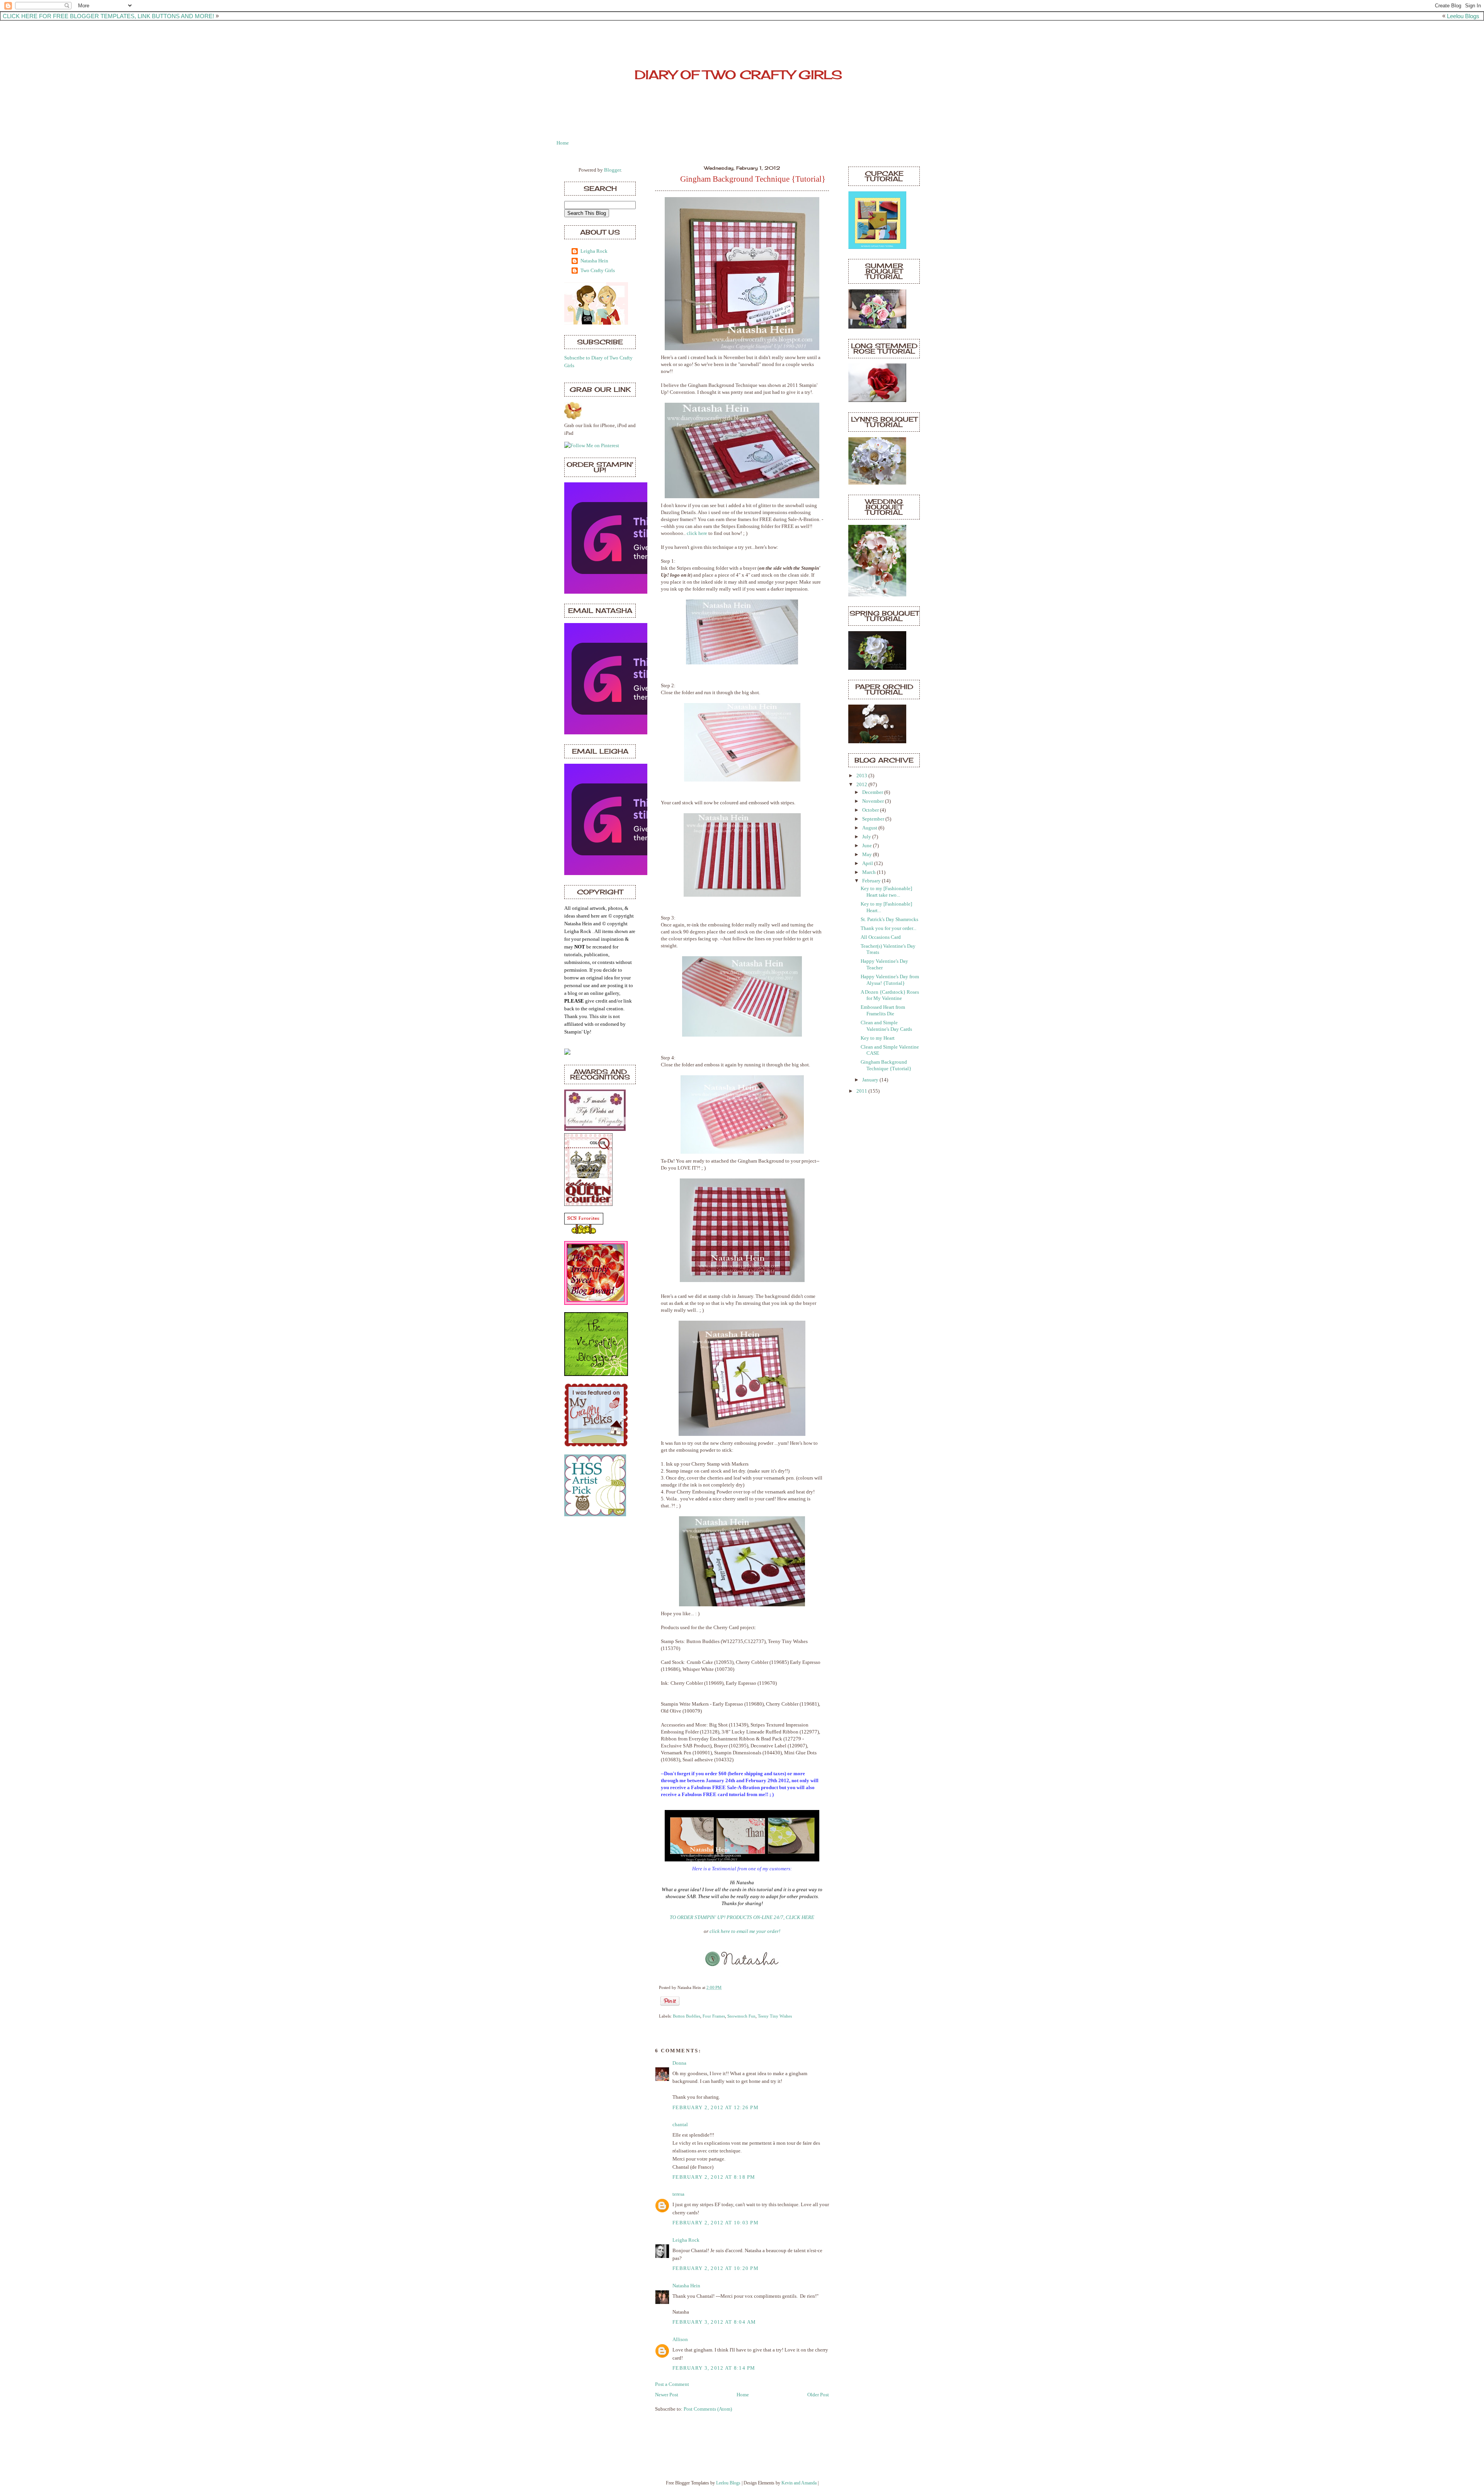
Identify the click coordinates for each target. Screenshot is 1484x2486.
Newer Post (667, 2395)
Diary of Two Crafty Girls (738, 75)
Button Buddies (687, 2016)
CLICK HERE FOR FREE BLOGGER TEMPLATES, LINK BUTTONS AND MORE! (108, 16)
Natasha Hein (594, 261)
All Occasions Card (881, 937)
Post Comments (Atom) (708, 2409)
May (868, 855)
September (874, 819)
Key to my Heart (878, 1038)
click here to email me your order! (745, 1931)
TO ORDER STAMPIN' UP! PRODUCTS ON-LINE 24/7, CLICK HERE (742, 1917)
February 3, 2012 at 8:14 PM (714, 2368)
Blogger (612, 170)
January (871, 1080)
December (873, 792)
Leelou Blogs (1463, 16)
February (872, 881)
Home (563, 143)
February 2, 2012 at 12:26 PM (716, 2108)
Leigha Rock (594, 251)
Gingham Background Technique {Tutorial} (753, 179)
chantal (680, 2125)
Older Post (818, 2395)
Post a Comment (672, 2384)
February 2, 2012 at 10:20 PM (716, 2268)
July (867, 837)
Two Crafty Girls (598, 271)
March (870, 872)
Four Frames (714, 2016)
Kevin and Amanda (799, 2483)
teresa (678, 2194)
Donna (679, 2063)
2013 (862, 776)
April (868, 863)
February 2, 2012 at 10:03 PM (716, 2223)
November (874, 801)
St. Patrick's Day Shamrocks (889, 919)
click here (697, 533)
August (870, 828)
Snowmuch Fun (741, 2016)
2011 (862, 1091)
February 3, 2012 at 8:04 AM (714, 2322)
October (871, 810)
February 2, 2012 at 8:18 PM (714, 2177)
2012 (862, 785)
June (868, 846)
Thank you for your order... (888, 928)
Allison (680, 2340)
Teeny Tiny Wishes (775, 2016)
